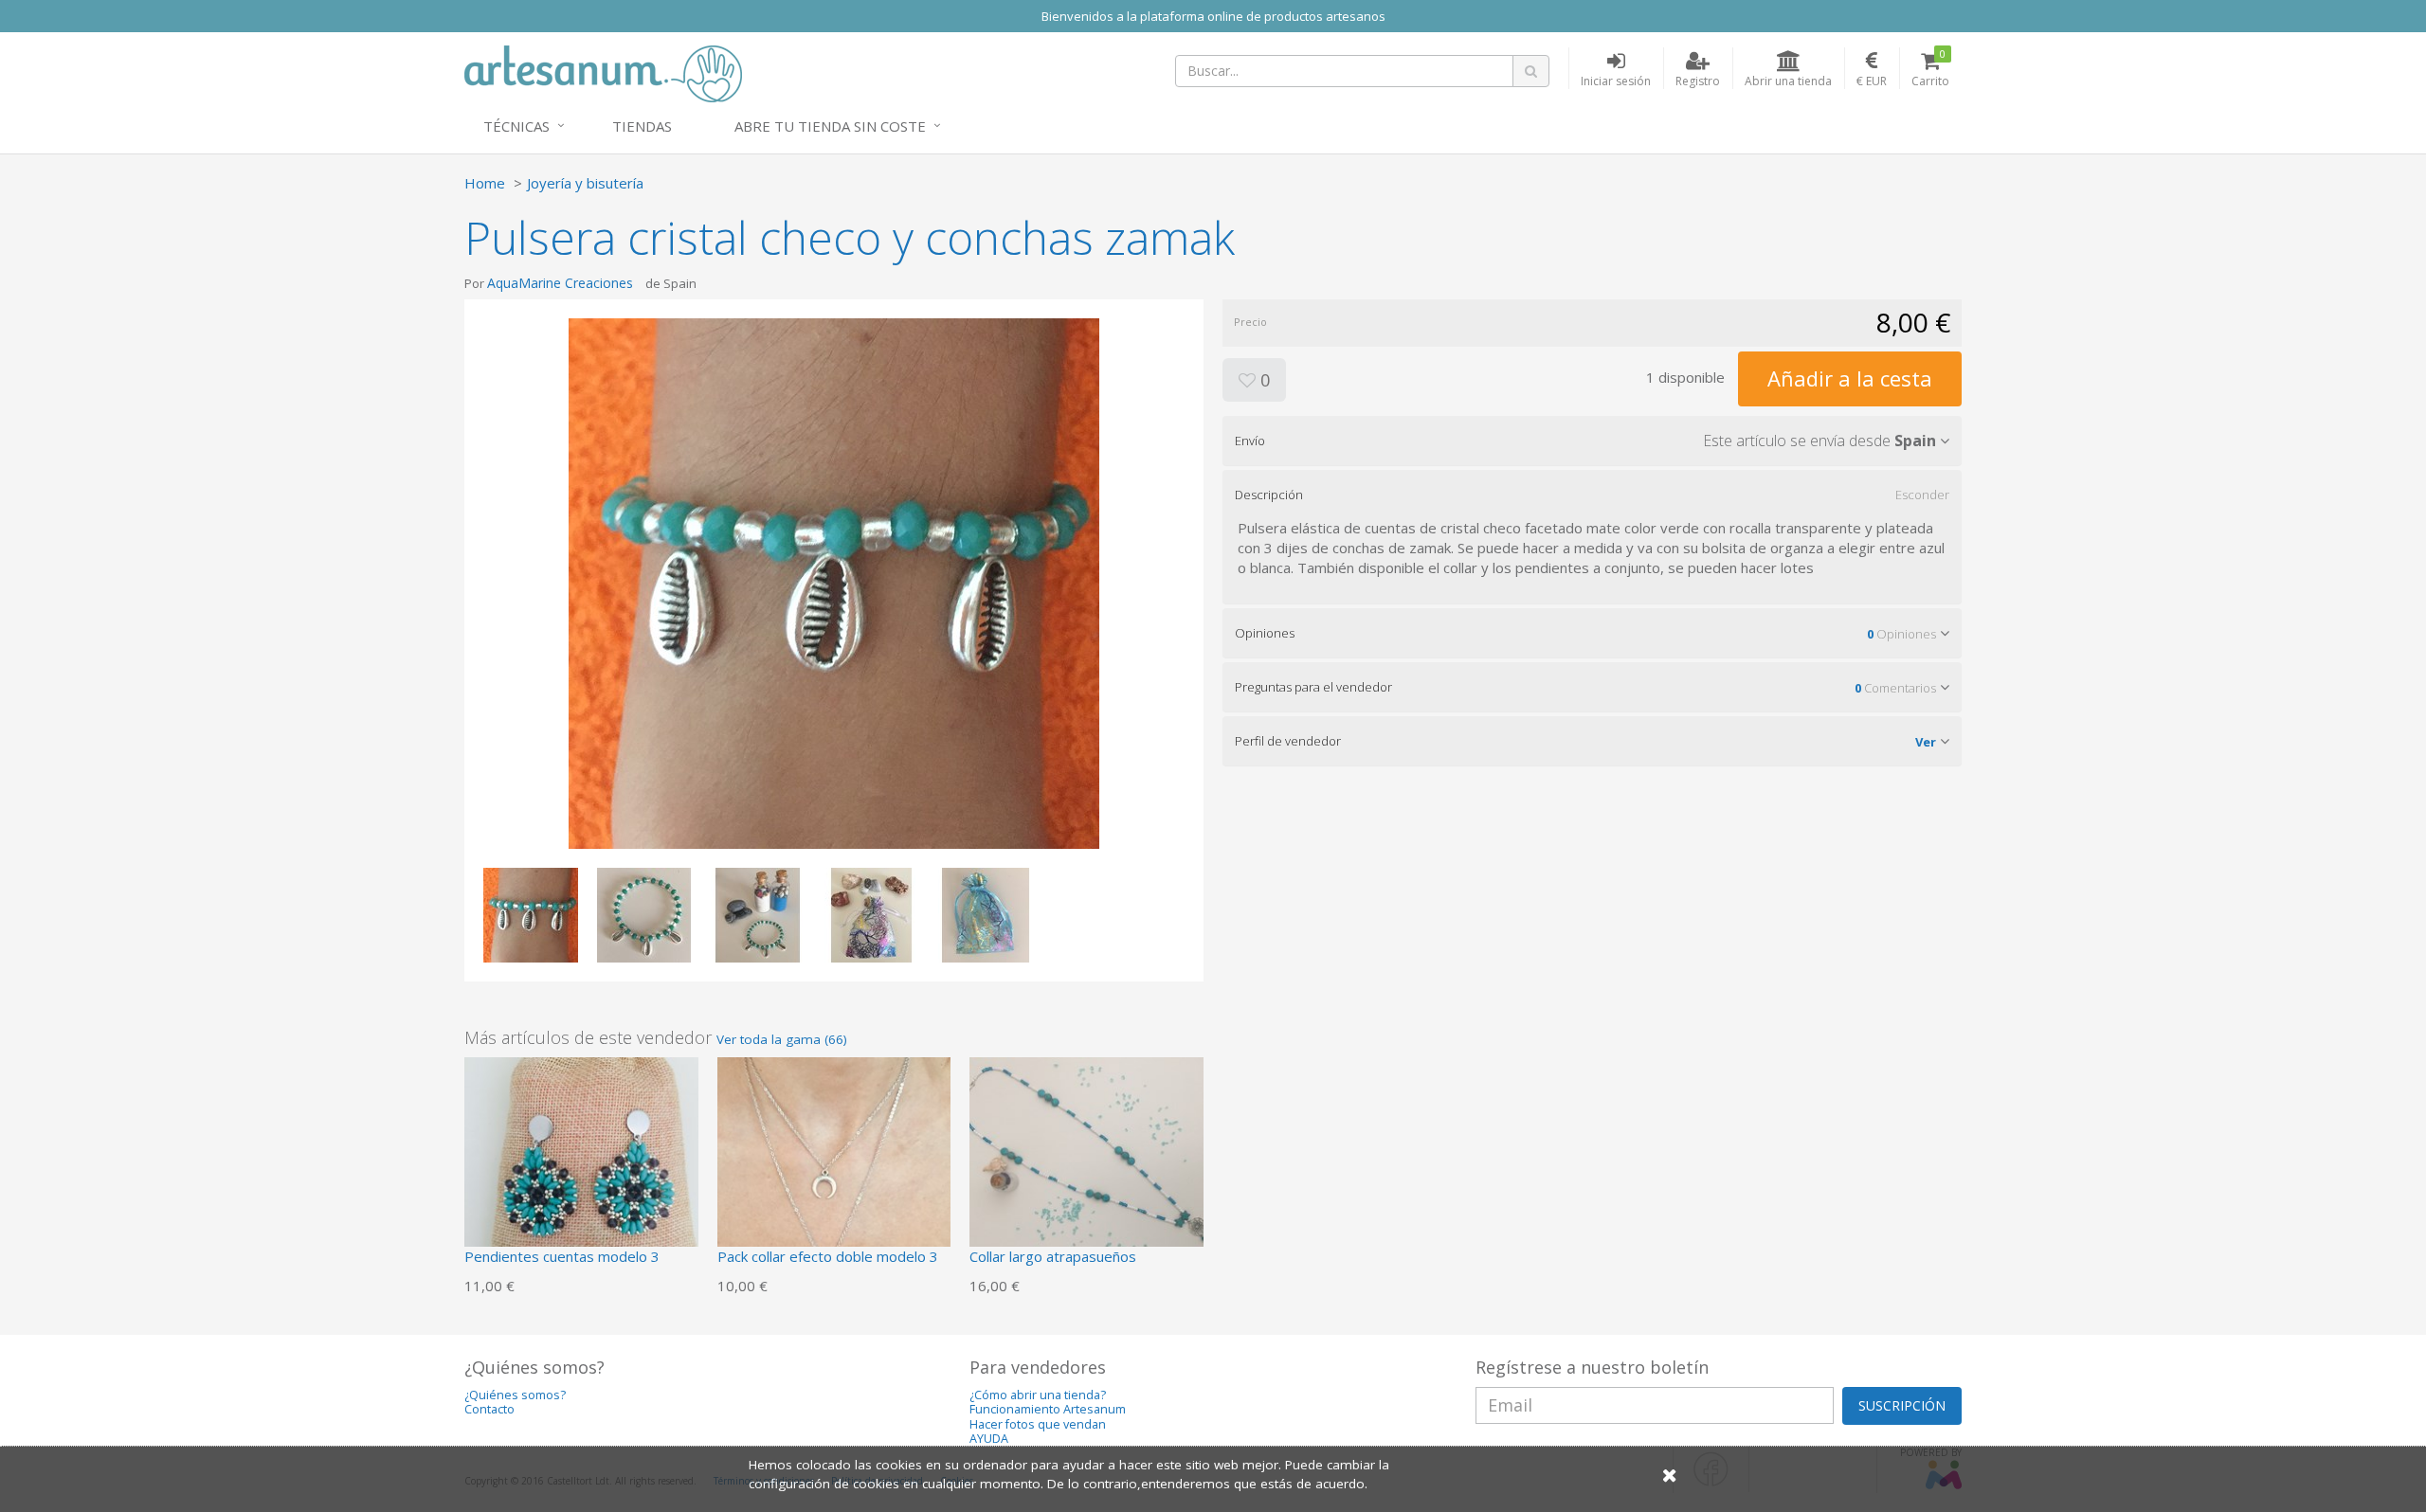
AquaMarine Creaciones (560, 283)
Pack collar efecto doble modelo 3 (828, 1256)
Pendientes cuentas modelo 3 (562, 1256)
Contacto (489, 1409)
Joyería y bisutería (585, 183)
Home (485, 183)
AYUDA (989, 1439)
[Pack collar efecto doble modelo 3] (834, 1172)
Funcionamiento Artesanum (1048, 1409)
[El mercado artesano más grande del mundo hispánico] (603, 72)
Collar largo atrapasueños (1053, 1256)
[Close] (1670, 1475)
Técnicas (516, 126)
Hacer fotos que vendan (1038, 1424)
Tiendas (642, 126)
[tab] (1592, 441)
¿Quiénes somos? (515, 1395)
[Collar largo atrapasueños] (1086, 1172)
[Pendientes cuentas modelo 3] (581, 1172)
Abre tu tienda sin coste (830, 126)
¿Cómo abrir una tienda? (1038, 1395)
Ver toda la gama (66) (782, 1039)
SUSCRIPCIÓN (1902, 1405)
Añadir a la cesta (1850, 378)
